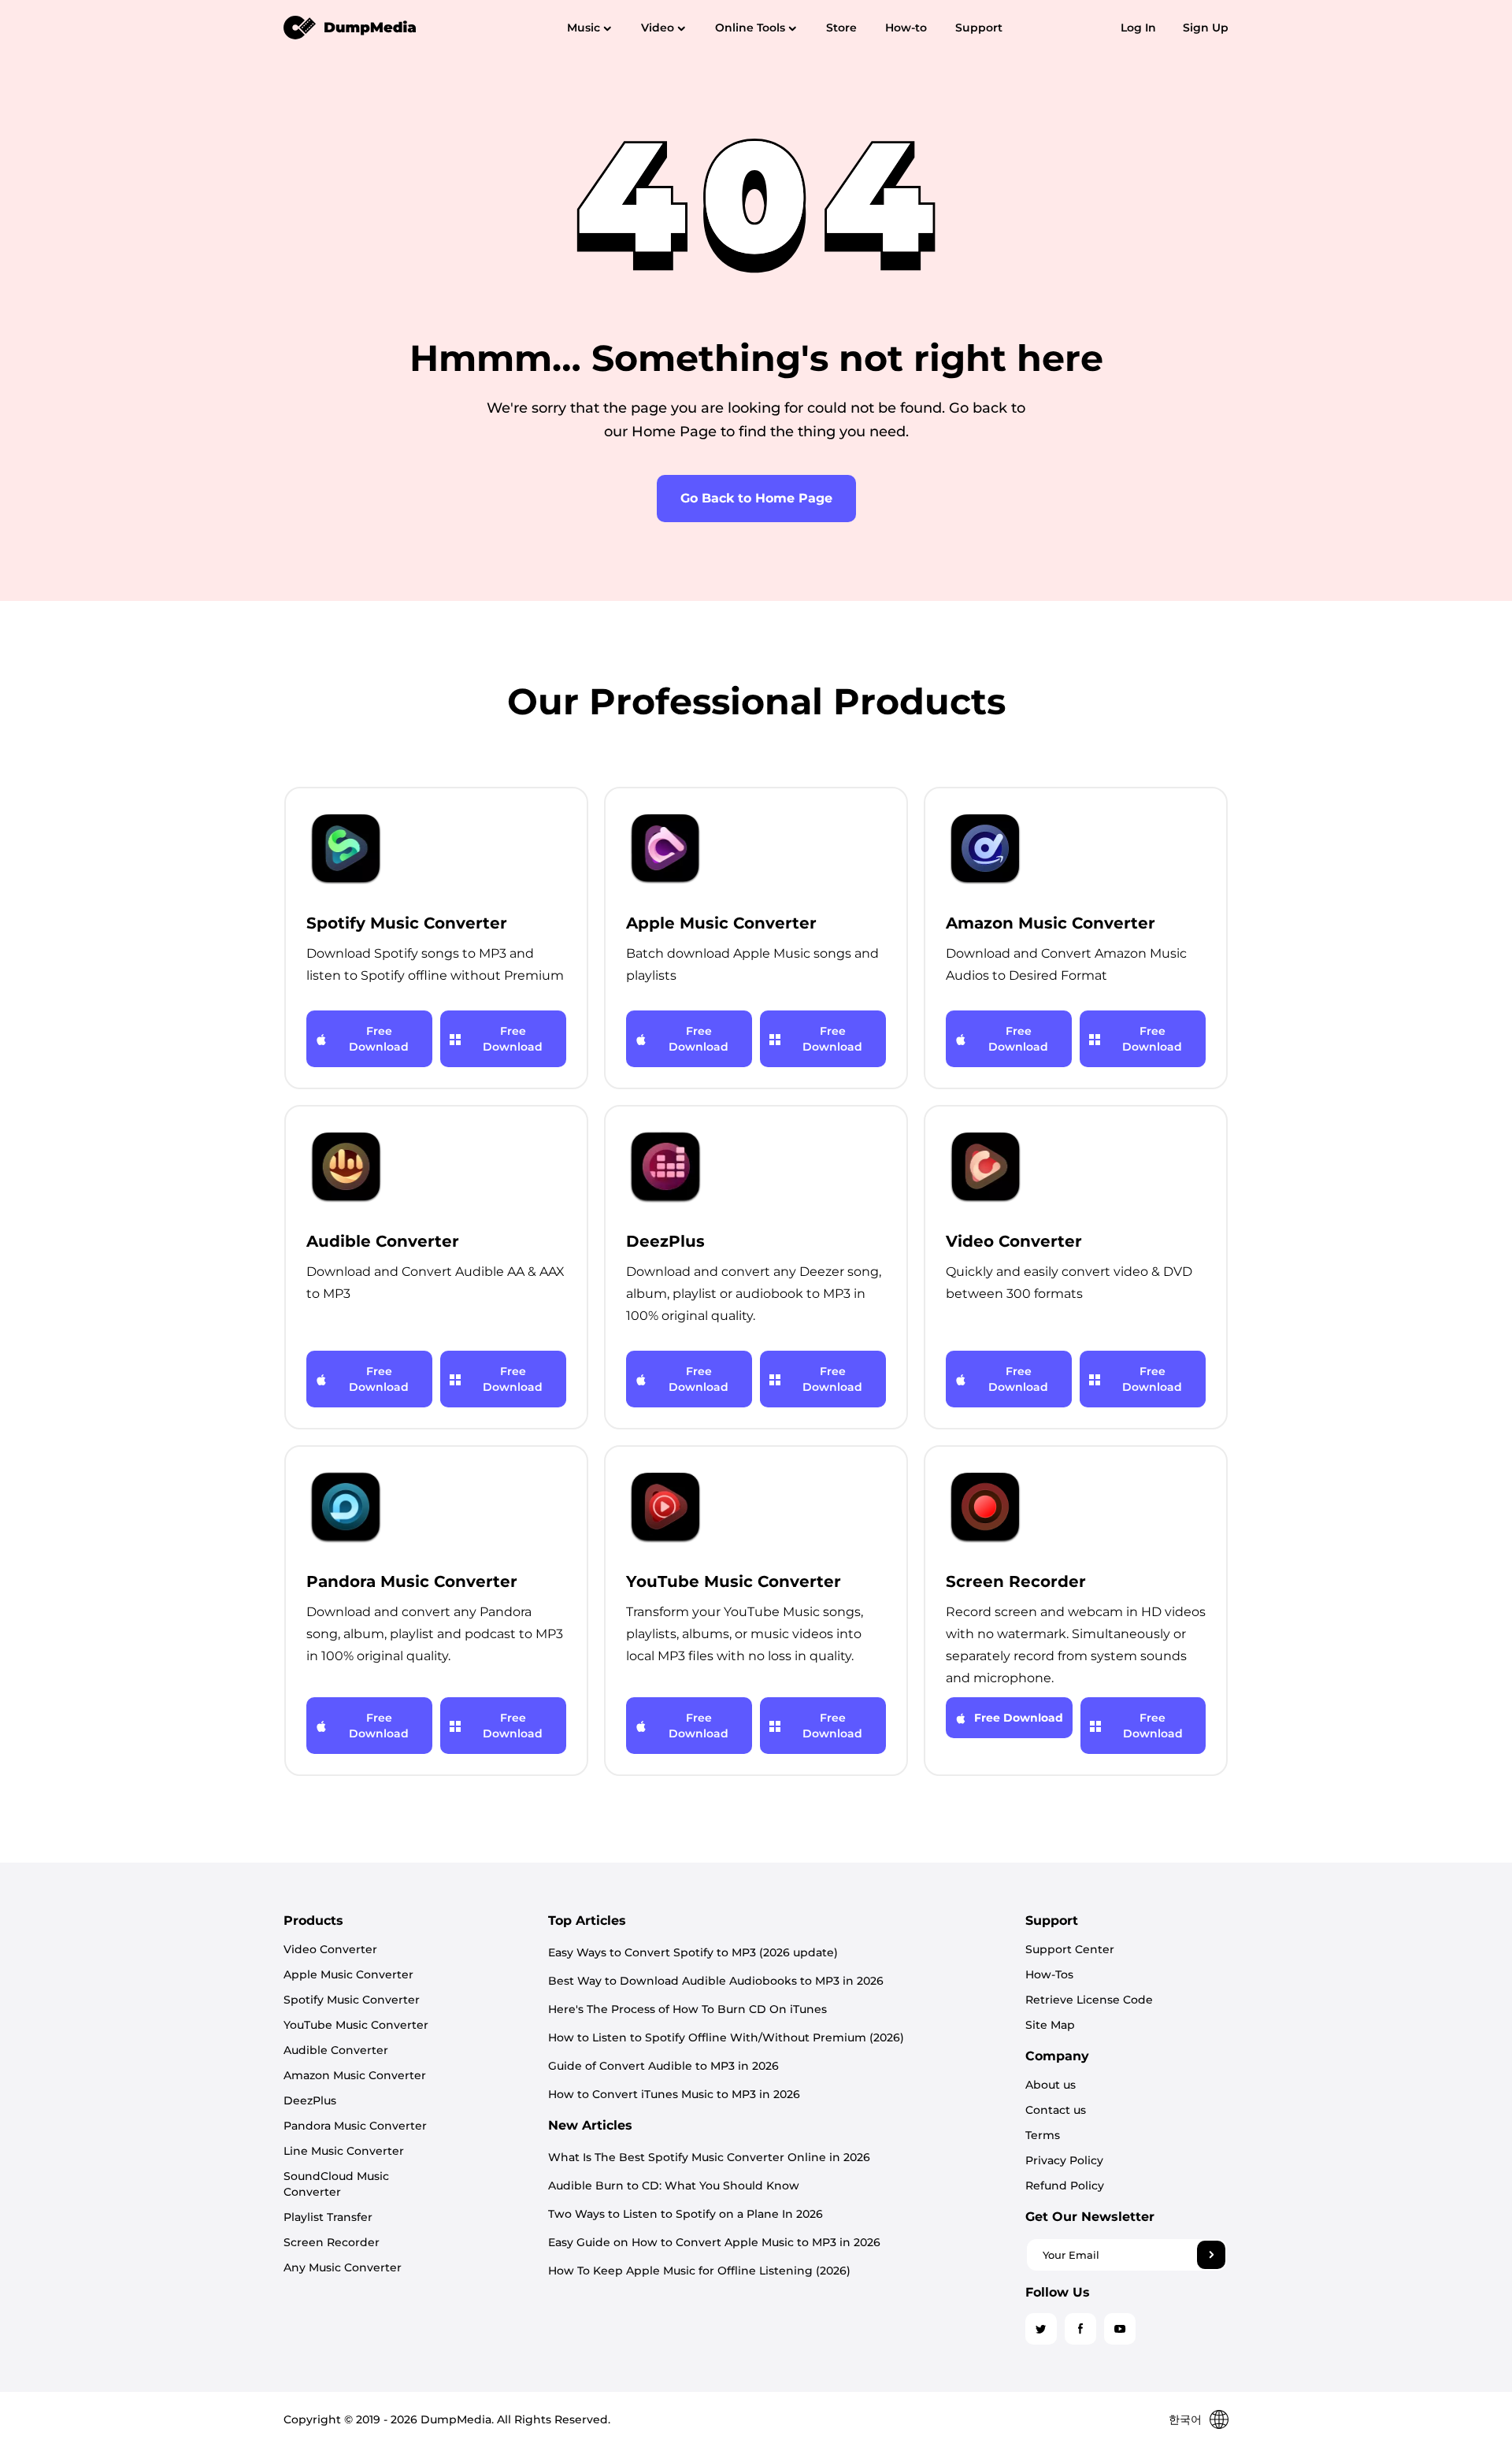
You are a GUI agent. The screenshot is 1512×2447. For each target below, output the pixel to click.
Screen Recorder (332, 2242)
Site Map (1050, 2025)
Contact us (1056, 2110)
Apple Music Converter (348, 1974)
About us (1051, 2085)
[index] (350, 27)
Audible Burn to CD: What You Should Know (674, 2186)
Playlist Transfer (328, 2217)
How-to (906, 28)
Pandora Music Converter (355, 2126)
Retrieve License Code (1089, 2000)
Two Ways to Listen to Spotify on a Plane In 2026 (686, 2214)
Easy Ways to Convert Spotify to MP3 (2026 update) (693, 1952)
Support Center (1070, 1949)
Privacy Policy (1064, 2160)
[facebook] (1080, 2329)
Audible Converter (336, 2050)
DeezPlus (310, 2100)
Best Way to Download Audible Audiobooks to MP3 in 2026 (716, 1981)
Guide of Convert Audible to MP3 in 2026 (663, 2066)
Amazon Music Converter (355, 2075)
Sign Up (1206, 28)
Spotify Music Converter (352, 2000)
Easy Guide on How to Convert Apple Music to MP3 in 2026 (714, 2242)
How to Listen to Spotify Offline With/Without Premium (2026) (726, 2037)
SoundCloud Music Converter (336, 2184)
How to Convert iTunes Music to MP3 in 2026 (674, 2094)
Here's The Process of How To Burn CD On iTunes (687, 2009)
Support (979, 28)
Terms (1043, 2135)
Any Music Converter (343, 2267)
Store (841, 28)
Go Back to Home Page (756, 498)
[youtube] (1120, 2329)
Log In (1138, 28)
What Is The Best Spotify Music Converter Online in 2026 (709, 2157)
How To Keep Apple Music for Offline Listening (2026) (699, 2271)
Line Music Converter (344, 2151)
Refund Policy (1065, 2186)
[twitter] (1041, 2329)
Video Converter (330, 1949)
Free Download (379, 1039)
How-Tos (1049, 1974)
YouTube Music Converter (356, 2025)
